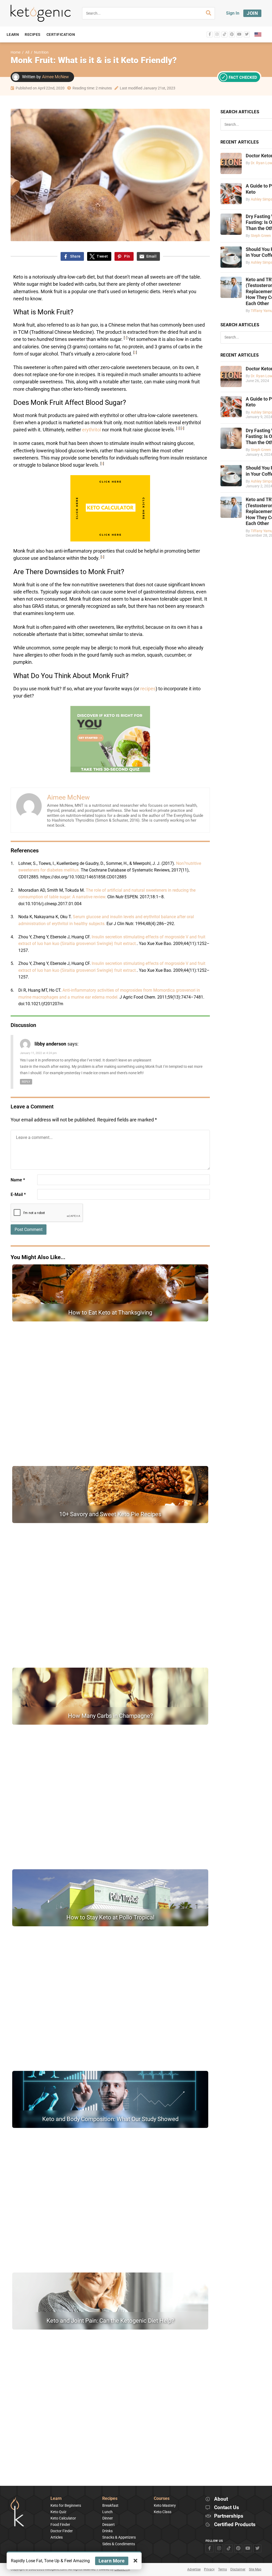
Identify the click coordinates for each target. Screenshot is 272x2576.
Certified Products (235, 2525)
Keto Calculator (63, 2518)
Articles (57, 2537)
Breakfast (110, 2505)
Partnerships (229, 2516)
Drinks (107, 2531)
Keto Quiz (58, 2512)
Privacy (209, 2569)
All (27, 52)
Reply (26, 1082)
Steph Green (261, 236)
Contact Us (227, 2508)
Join (252, 13)
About (221, 2499)
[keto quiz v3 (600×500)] (110, 771)
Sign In (233, 13)
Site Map (255, 2569)
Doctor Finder (62, 2531)
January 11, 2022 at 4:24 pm (38, 1053)
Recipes (110, 2499)
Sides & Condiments (119, 2544)
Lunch (107, 2512)
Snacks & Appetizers (119, 2537)
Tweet (102, 256)
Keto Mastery (165, 2505)
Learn (56, 2499)
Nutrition (41, 52)
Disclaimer (238, 2569)
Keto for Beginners (66, 2505)
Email (151, 256)
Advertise (194, 2569)
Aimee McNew (55, 77)
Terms (222, 2569)
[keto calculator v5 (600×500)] (110, 540)
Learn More (112, 2561)
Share (75, 256)
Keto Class (163, 2512)
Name (18, 1180)
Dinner (108, 2518)
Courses (162, 2499)
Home (16, 52)
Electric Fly (122, 2569)
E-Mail (18, 1194)
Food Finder (60, 2525)
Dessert (109, 2525)
